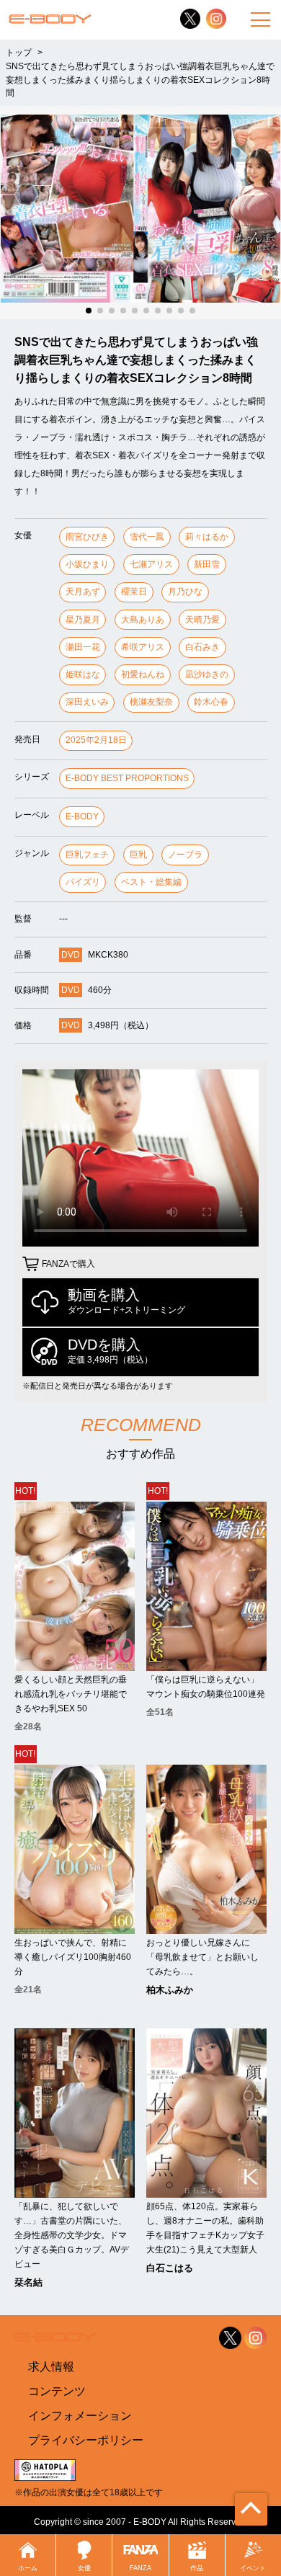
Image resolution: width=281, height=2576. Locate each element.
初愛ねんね (143, 674)
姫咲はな (83, 674)
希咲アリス (143, 647)
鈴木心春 (211, 702)
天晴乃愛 (202, 620)
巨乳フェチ (87, 855)
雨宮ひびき (87, 537)
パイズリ (83, 882)
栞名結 (28, 2282)
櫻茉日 (134, 592)
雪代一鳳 (147, 537)
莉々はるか (207, 537)
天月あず (83, 592)
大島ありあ (143, 620)
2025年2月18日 (96, 740)
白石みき (202, 647)
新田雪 (207, 564)
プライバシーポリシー (86, 2440)
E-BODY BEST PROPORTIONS (127, 778)
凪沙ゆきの (207, 674)
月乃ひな (185, 592)
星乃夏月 (83, 620)
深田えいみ (87, 702)
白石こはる (170, 2268)
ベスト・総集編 (151, 882)
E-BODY (82, 816)
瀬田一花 (83, 647)
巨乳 (138, 855)
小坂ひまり (87, 564)
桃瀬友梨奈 (151, 702)
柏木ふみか (170, 1990)
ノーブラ (185, 855)
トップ (19, 52)
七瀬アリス (151, 564)
